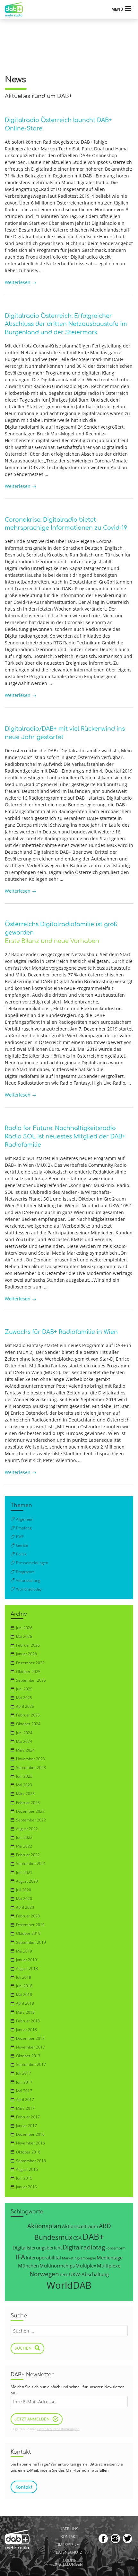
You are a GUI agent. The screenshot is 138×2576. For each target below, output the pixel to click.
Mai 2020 (24, 1899)
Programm (25, 1572)
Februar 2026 (28, 1645)
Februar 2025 (28, 1715)
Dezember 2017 (30, 2038)
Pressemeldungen (32, 1563)
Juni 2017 (24, 2082)
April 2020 (25, 1907)
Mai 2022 (24, 1846)
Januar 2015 (26, 2187)
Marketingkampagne (79, 2258)
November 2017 (30, 2047)
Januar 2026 (26, 1654)
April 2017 (25, 2100)
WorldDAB (69, 2285)
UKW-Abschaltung (89, 2274)
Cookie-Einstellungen (68, 2562)
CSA (78, 2238)
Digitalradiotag (84, 2247)
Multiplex (86, 2266)
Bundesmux (53, 2237)
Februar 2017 (28, 2117)
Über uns (69, 2529)
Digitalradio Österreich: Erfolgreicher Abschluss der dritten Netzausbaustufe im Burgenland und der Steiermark (66, 324)
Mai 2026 (24, 1636)
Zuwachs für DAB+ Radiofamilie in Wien (61, 1332)
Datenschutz (69, 2553)
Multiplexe (109, 2266)
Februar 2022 (28, 1855)
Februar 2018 (28, 2021)
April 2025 (25, 1706)
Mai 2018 (24, 1995)
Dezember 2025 (30, 1663)
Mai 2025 (24, 1698)
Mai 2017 (24, 2091)
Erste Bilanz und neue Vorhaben (52, 941)
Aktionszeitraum (80, 2226)
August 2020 (27, 1881)
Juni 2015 (24, 2178)
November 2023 (30, 1759)
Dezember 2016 (30, 2134)
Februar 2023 (28, 1803)
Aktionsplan (44, 2226)
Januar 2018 (26, 2030)
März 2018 (25, 2012)
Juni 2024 (24, 1733)
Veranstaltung (28, 1580)
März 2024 (25, 1750)
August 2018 (27, 1968)
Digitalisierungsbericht (37, 2248)
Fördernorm (116, 2248)
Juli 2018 (24, 1977)
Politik (21, 1554)
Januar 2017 (26, 2126)
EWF (20, 1537)
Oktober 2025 (28, 1672)
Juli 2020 (24, 1890)
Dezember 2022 (30, 1811)
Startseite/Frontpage (17, 10)
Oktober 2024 (28, 1724)
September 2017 (31, 2064)
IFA (20, 2257)
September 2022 (31, 1820)
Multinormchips (57, 2266)
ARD (105, 2226)
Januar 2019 (26, 1960)
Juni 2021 (24, 1873)
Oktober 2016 (28, 2152)
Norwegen (44, 2274)
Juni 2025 (24, 1689)
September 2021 (31, 1863)
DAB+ (93, 2237)
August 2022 (27, 1829)
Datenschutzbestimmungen (58, 2429)
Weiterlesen (21, 282)
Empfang (24, 1528)
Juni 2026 (24, 1628)
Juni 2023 (24, 1776)
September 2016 (31, 2161)
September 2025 (31, 1680)
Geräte (22, 1545)
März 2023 (25, 1794)
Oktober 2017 (28, 2056)
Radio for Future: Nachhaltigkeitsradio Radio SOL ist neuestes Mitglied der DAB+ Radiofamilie (65, 1136)
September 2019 (31, 1942)
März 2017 (25, 2108)
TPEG (64, 2275)
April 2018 (25, 2003)
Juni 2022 (24, 1837)
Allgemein (25, 1519)
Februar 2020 (28, 1916)
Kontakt (69, 2537)
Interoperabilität (43, 2258)
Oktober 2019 (28, 1933)
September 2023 (31, 1768)
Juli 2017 (24, 2073)
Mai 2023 (24, 1785)
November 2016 (30, 2143)
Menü (117, 9)
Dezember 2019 (30, 1925)
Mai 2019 (24, 1951)
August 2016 (27, 2169)
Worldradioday (29, 1589)
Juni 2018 (24, 1986)
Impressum (69, 2545)
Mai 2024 (24, 1741)
